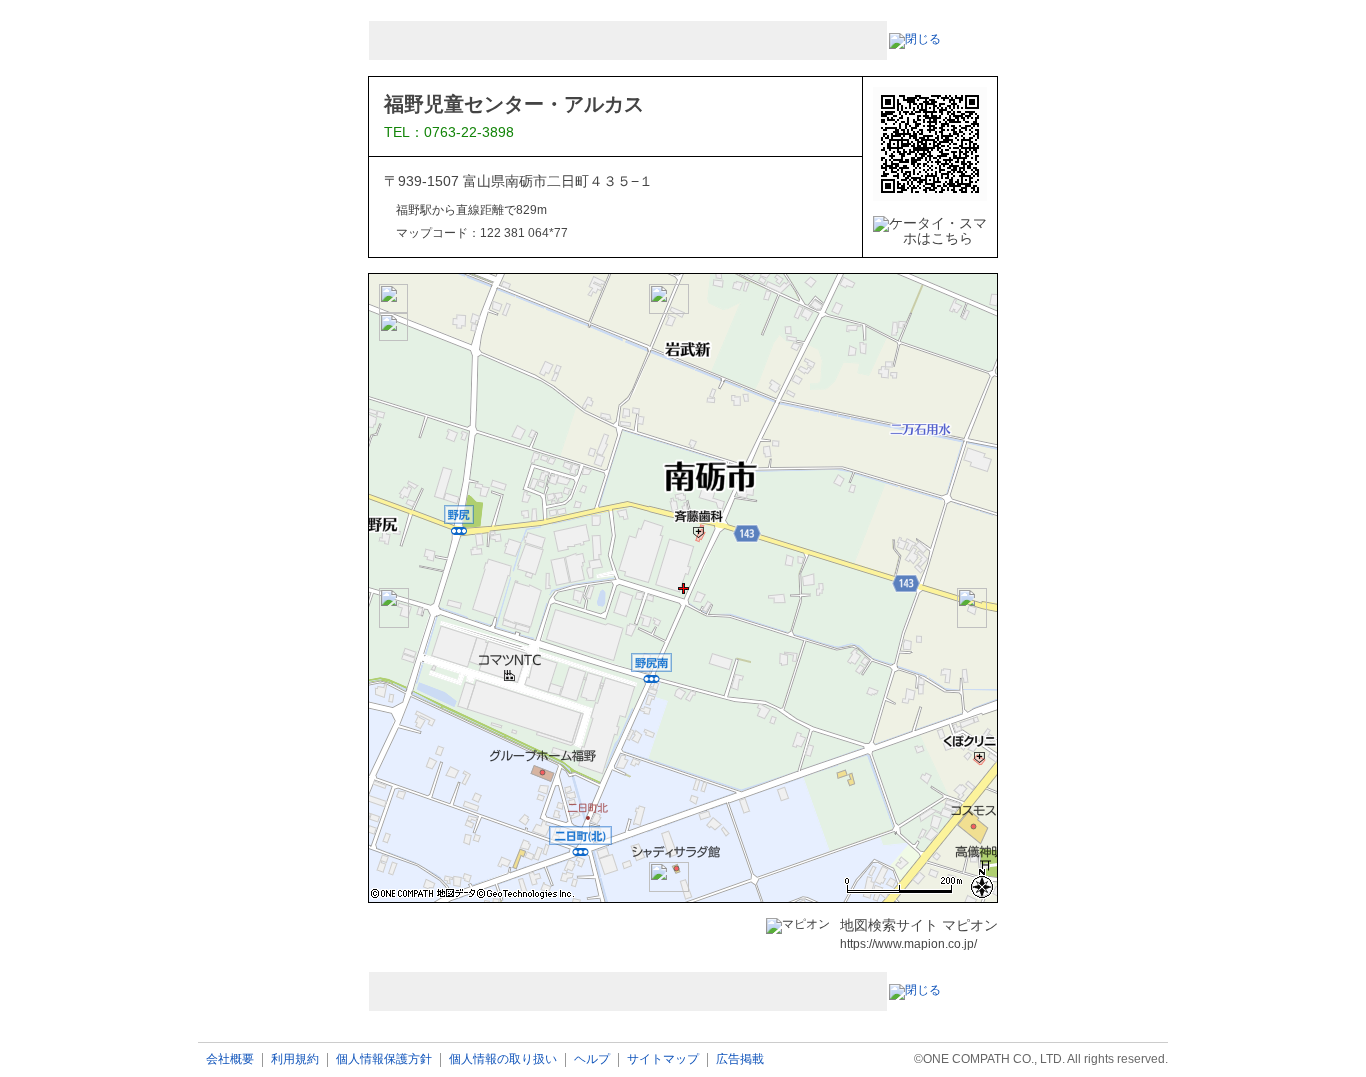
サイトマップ (663, 1059)
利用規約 (295, 1059)
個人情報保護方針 (384, 1059)
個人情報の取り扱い (503, 1059)
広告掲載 (740, 1059)
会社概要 (230, 1059)
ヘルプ (592, 1059)
